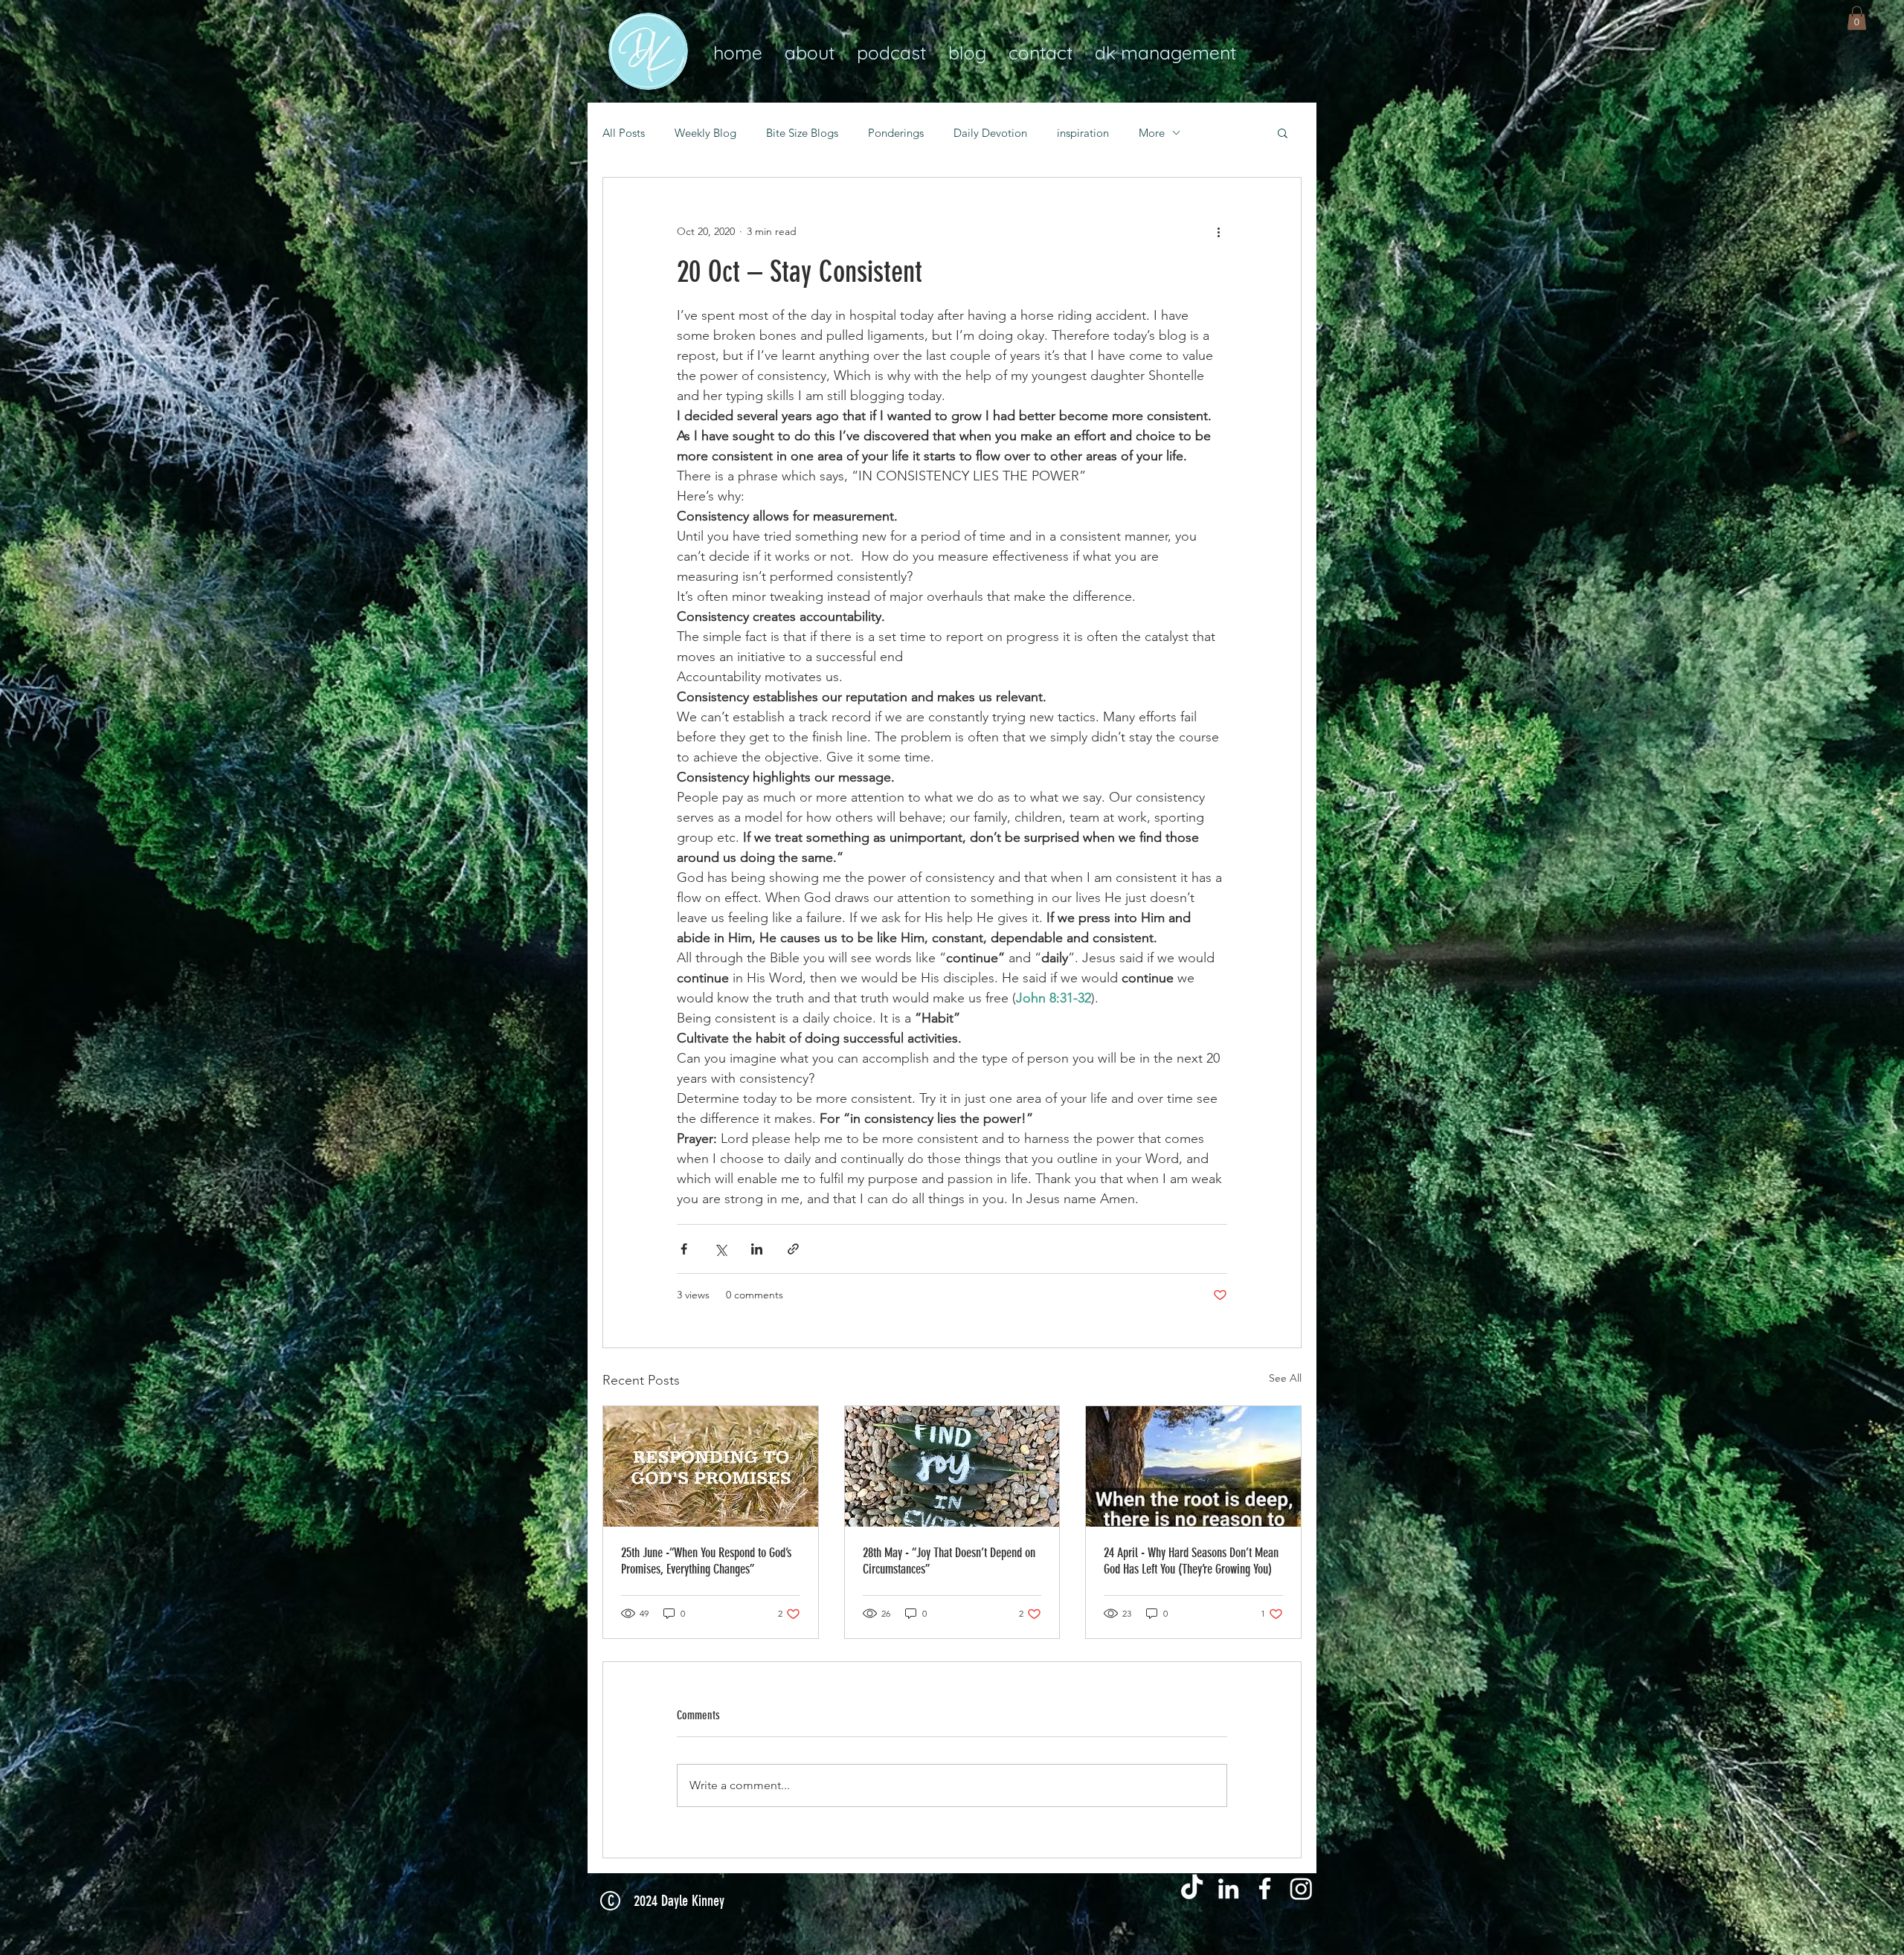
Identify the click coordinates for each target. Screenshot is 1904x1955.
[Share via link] (793, 1249)
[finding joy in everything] (952, 1466)
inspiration (1083, 133)
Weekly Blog (705, 133)
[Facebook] (1265, 1888)
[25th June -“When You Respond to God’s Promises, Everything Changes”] (711, 1466)
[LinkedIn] (1228, 1888)
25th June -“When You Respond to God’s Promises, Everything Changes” (706, 1561)
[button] (1857, 18)
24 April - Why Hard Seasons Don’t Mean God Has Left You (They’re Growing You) (1191, 1561)
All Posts (624, 133)
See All (1285, 1378)
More (1152, 133)
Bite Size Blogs (802, 133)
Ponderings (896, 133)
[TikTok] (1192, 1888)
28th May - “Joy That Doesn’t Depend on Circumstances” (949, 1561)
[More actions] (1218, 231)
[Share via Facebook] (684, 1249)
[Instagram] (1301, 1888)
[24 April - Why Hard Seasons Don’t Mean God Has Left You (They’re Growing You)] (1193, 1466)
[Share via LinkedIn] (757, 1249)
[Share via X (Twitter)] (720, 1249)
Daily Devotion (990, 133)
